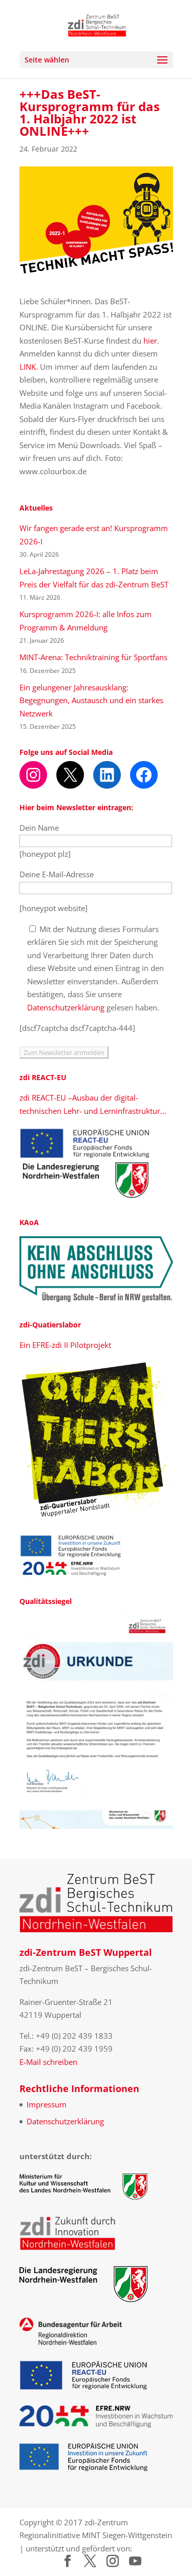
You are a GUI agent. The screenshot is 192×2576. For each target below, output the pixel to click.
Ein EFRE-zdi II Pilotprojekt (65, 1345)
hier (150, 341)
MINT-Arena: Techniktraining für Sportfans (93, 657)
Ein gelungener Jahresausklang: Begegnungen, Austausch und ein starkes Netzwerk (91, 700)
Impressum (47, 2104)
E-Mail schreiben (48, 2062)
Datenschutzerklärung (66, 1007)
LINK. (29, 367)
